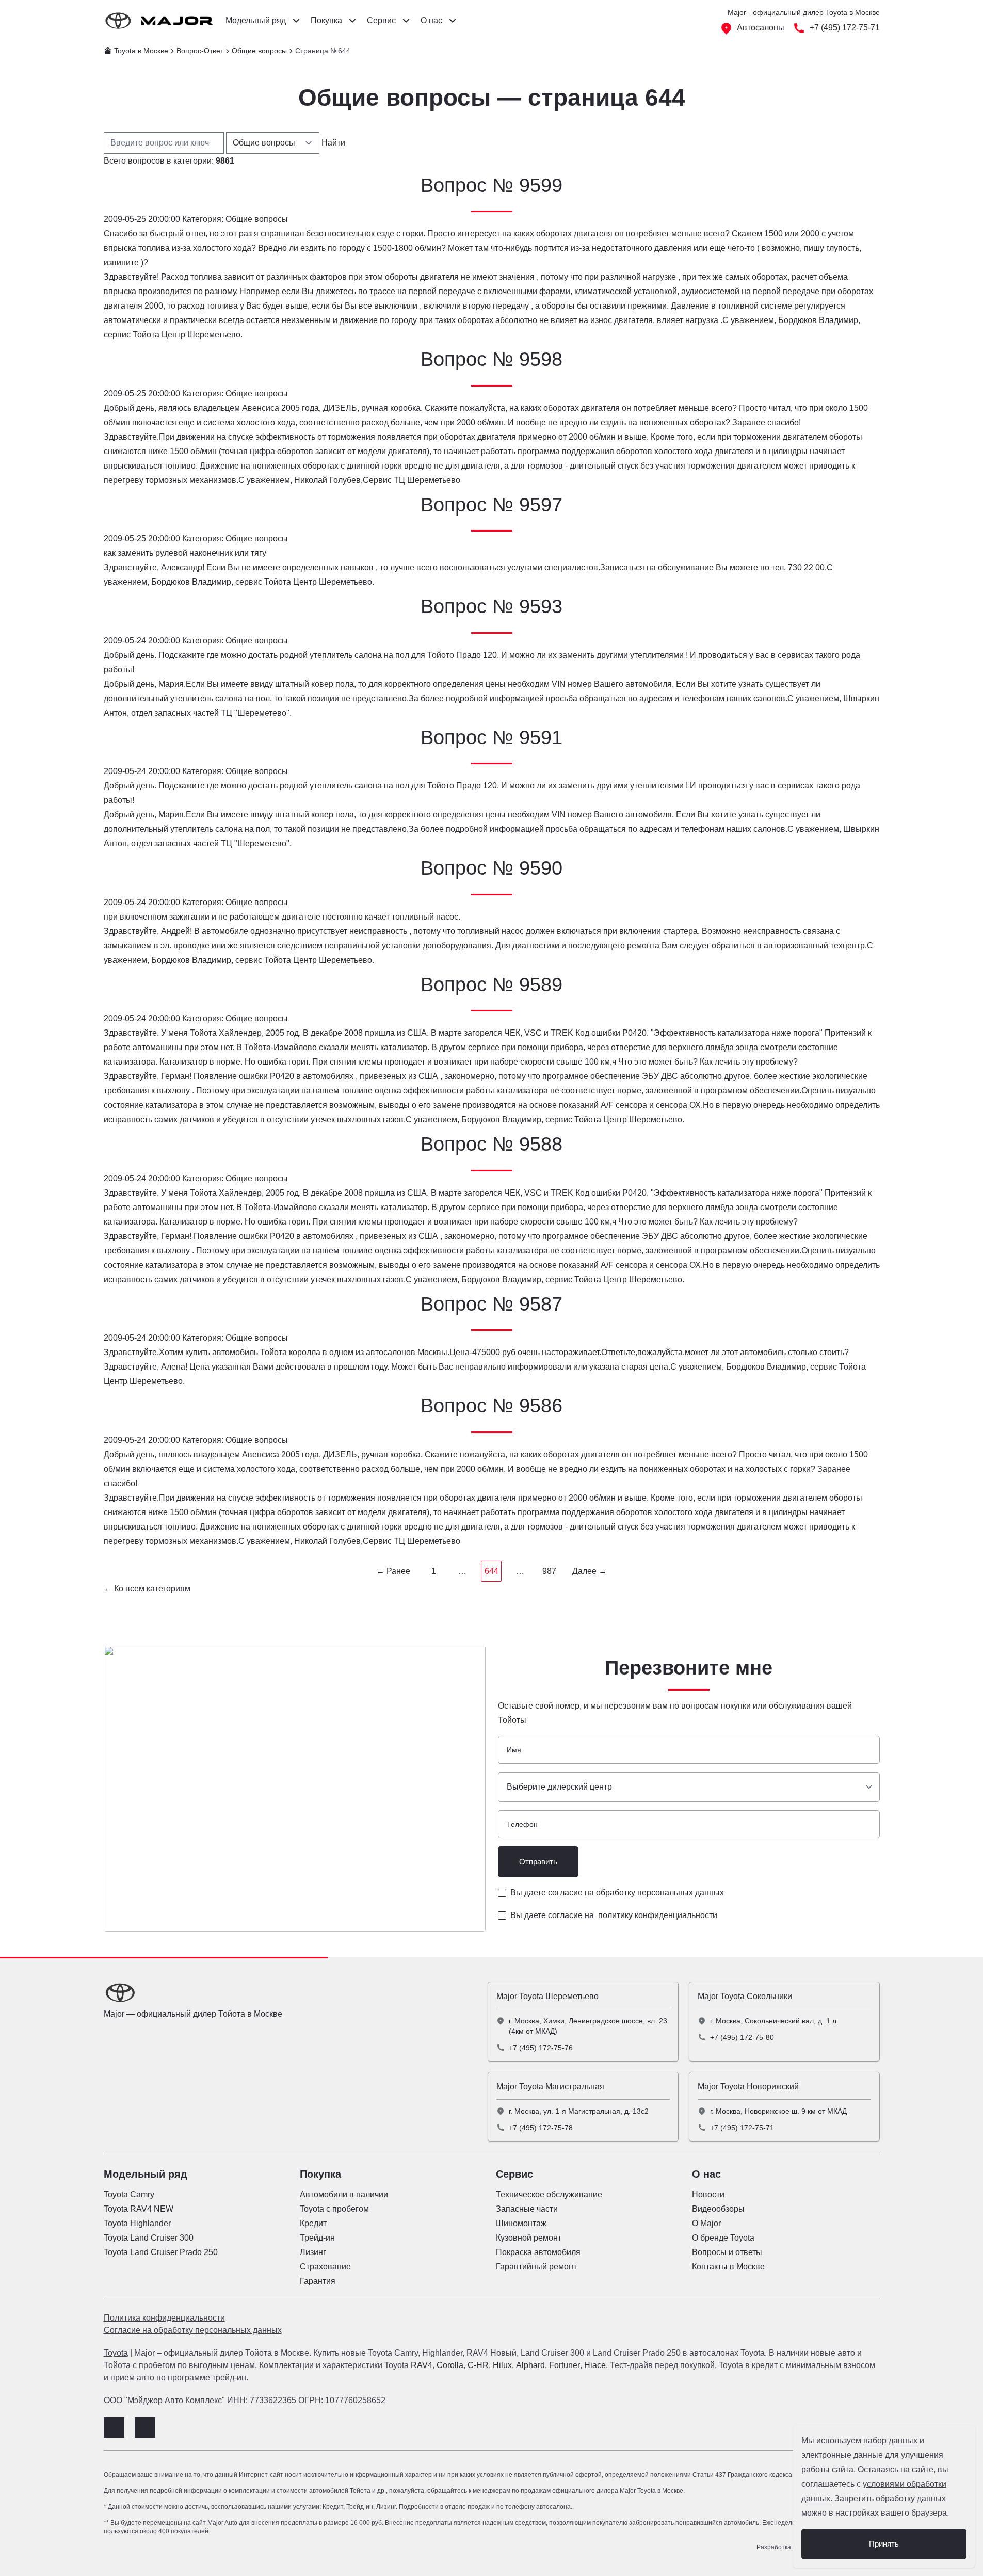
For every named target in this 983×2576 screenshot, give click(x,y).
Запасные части (527, 2209)
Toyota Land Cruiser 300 (149, 2238)
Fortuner (565, 2365)
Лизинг (313, 2252)
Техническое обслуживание (549, 2194)
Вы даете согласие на (617, 1893)
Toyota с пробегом (334, 2209)
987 (549, 1571)
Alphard (530, 2365)
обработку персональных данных (660, 1893)
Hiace (595, 2365)
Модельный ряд (146, 2174)
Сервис (514, 2174)
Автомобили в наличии (344, 2194)
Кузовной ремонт (529, 2238)
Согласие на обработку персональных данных (193, 2330)
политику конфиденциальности (658, 1915)
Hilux (502, 2365)
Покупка (320, 2174)
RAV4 (422, 2365)
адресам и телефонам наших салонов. (713, 698)
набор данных (890, 2441)
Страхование (325, 2267)
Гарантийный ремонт (536, 2267)
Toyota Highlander (137, 2223)
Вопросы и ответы (727, 2252)
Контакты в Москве (728, 2267)
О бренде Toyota (723, 2238)
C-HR (478, 2365)
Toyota (116, 2353)
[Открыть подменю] (296, 21)
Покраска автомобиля (538, 2252)
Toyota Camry (129, 2194)
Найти (333, 143)
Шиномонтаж (521, 2223)
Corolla (450, 2365)
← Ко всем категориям (147, 1589)
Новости (708, 2194)
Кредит (313, 2223)
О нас (706, 2174)
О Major (706, 2223)
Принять (884, 2544)
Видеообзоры (718, 2209)
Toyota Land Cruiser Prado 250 (161, 2252)
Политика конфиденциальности (164, 2318)
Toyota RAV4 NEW (139, 2209)
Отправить (538, 1862)
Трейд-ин (317, 2238)
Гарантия (318, 2281)
